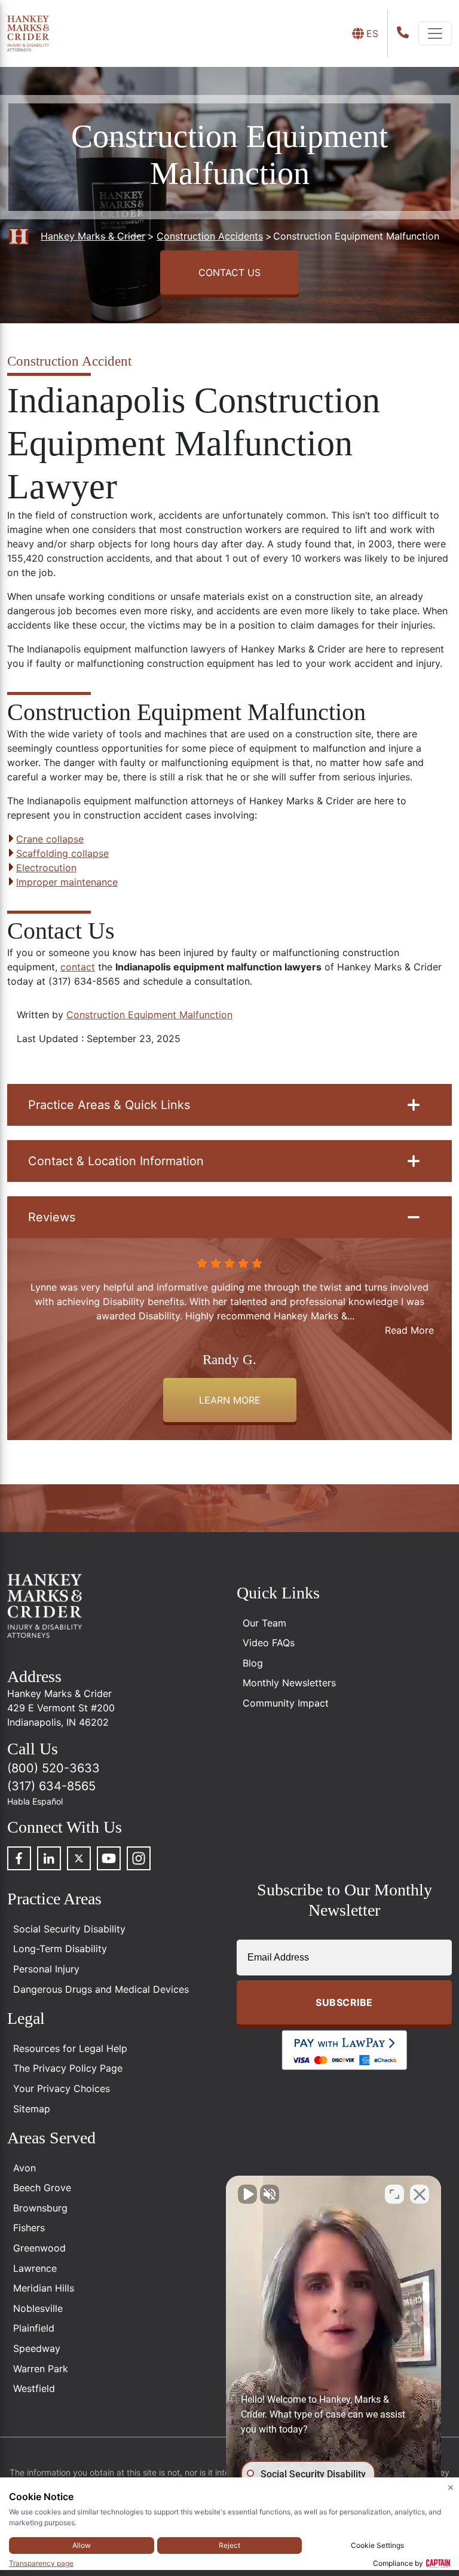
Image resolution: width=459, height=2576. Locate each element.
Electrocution (46, 868)
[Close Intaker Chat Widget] (420, 2194)
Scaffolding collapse (62, 853)
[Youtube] (109, 1858)
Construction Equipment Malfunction (149, 1015)
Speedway (37, 2348)
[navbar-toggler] (435, 33)
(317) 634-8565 (51, 1786)
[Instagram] (139, 1858)
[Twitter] (79, 1858)
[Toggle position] (394, 2194)
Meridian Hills (44, 2288)
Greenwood (39, 2248)
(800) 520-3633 (53, 1768)
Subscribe (344, 2002)
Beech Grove (42, 2188)
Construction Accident (69, 361)
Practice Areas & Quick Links (109, 1105)
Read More (409, 1330)
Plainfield (34, 2328)
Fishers (29, 2228)
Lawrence (35, 2268)
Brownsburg (40, 2208)
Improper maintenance (67, 882)
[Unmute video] (247, 2194)
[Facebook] (19, 1858)
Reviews (52, 1217)
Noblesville (38, 2308)
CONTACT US (229, 272)
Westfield (34, 2388)
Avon (25, 2168)
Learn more (230, 1400)
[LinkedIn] (49, 1858)
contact (78, 967)
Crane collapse (50, 839)
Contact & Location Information (116, 1161)
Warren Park (41, 2369)
